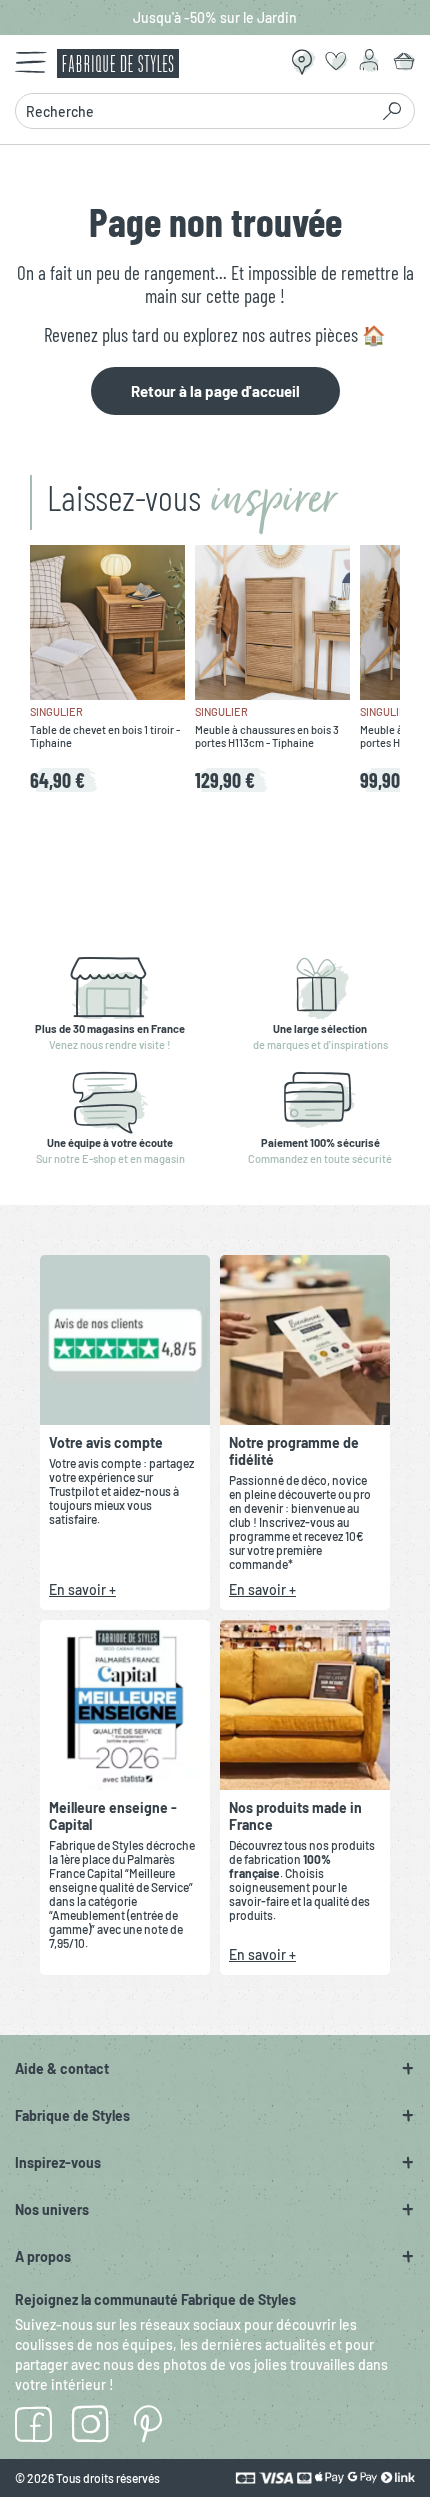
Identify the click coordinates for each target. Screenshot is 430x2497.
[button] (215, 2068)
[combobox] (197, 111)
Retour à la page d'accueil (215, 391)
